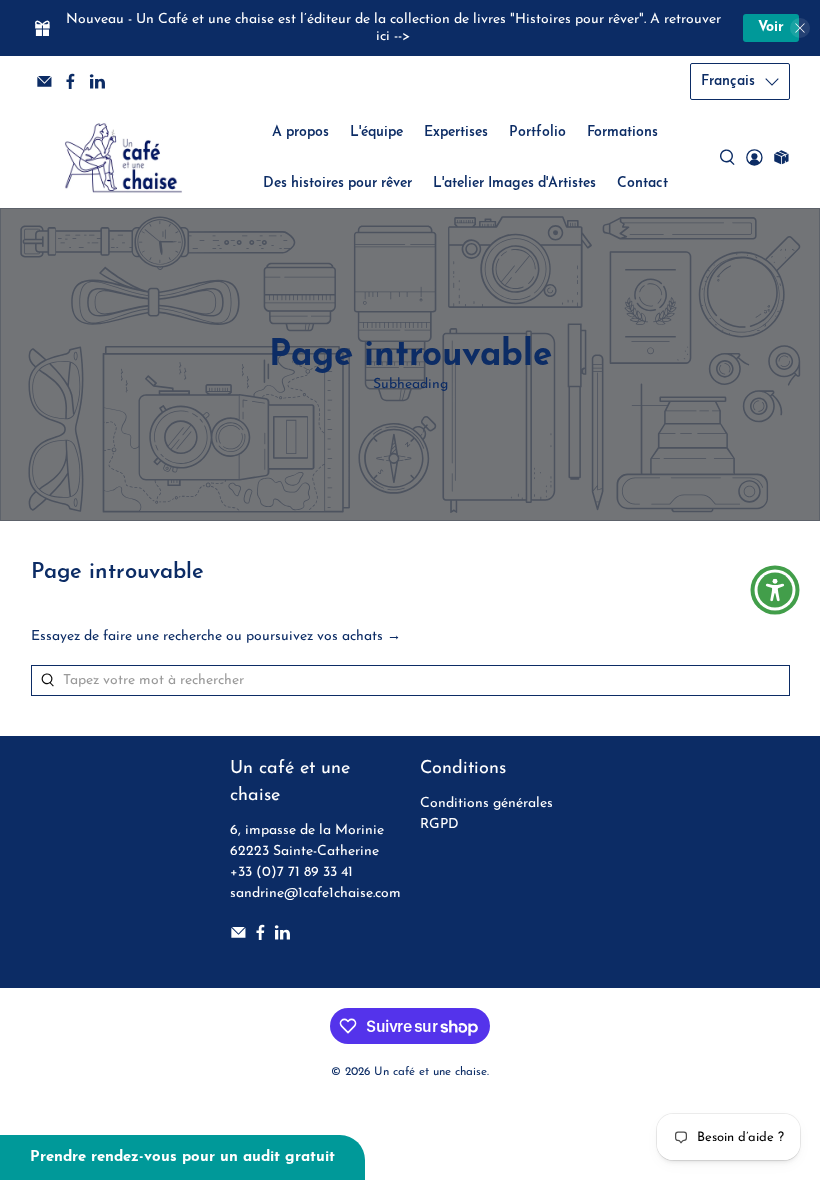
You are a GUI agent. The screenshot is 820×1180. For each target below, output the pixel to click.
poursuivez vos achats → (323, 636)
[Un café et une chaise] (123, 157)
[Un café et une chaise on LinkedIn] (97, 81)
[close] (800, 28)
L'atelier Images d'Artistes (514, 183)
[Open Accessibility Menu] (775, 590)
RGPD (439, 824)
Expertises (456, 132)
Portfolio (537, 132)
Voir (771, 27)
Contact (642, 183)
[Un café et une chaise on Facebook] (70, 81)
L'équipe (376, 132)
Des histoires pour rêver (337, 183)
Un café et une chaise (430, 1072)
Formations (622, 132)
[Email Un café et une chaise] (44, 81)
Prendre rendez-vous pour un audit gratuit (182, 1157)
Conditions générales (486, 803)
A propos (300, 132)
